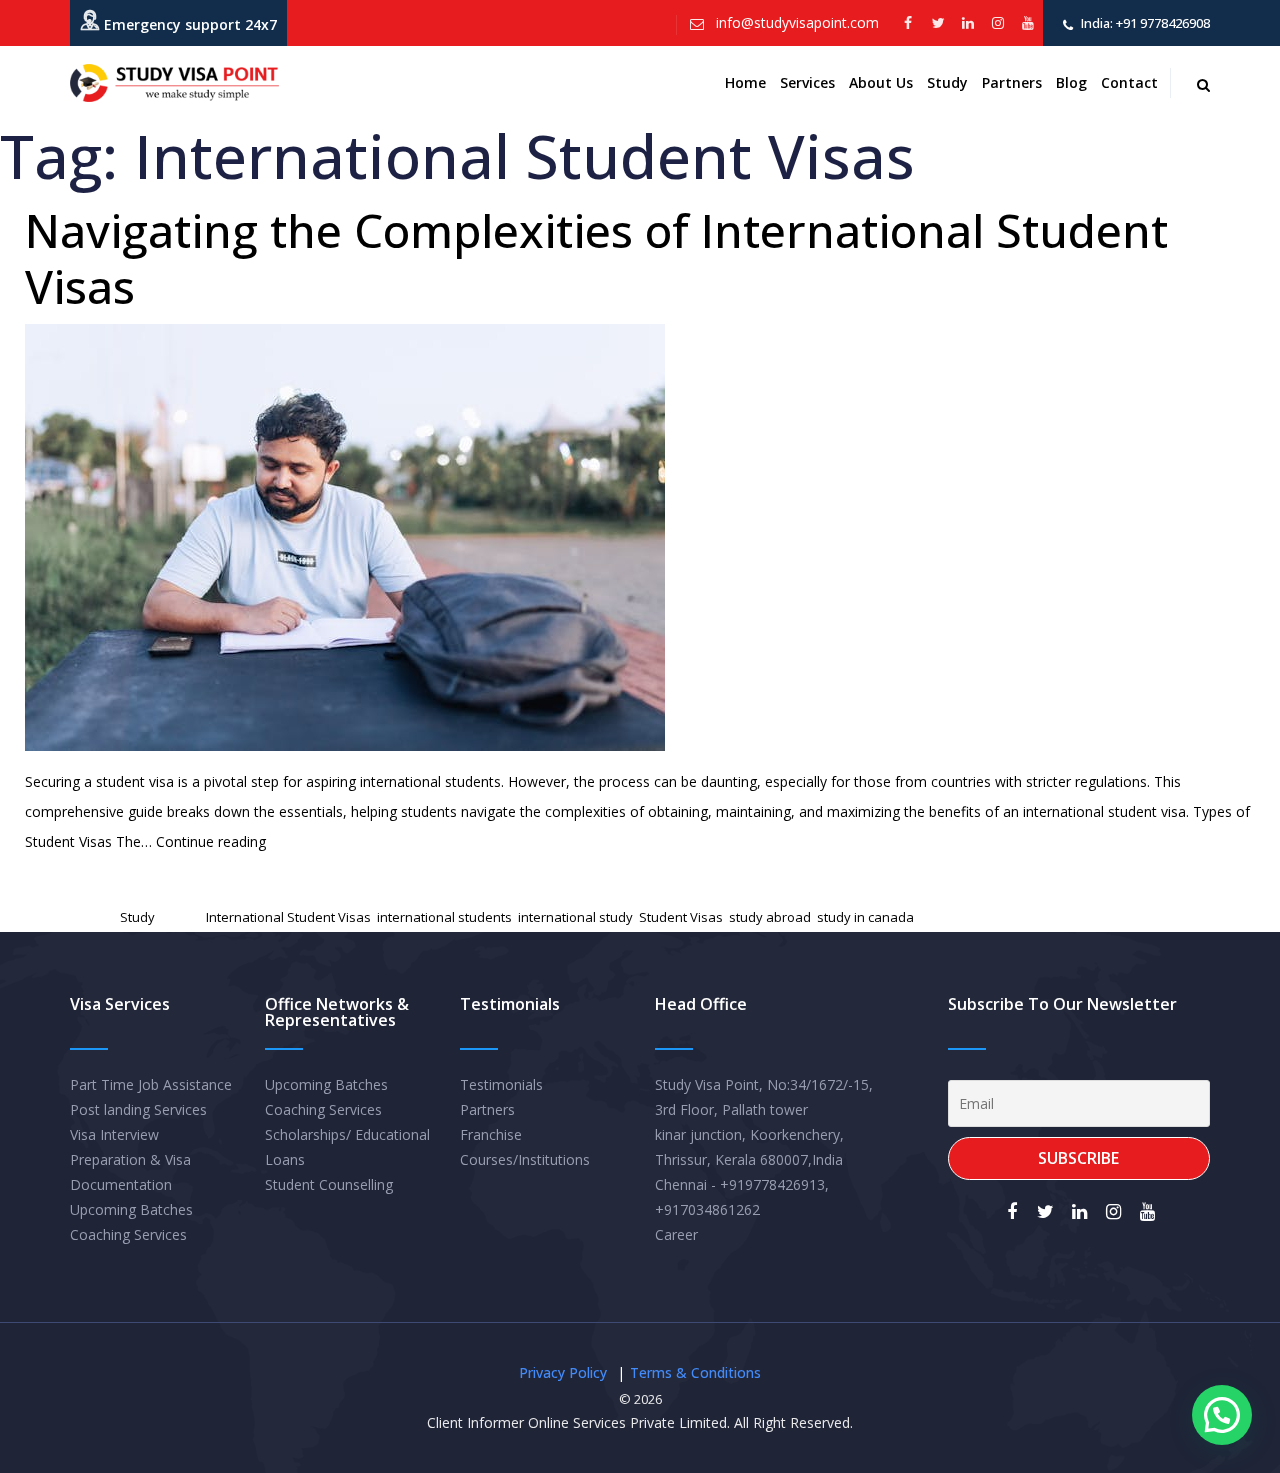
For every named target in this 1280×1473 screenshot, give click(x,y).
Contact (1129, 82)
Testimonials (501, 1084)
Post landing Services (138, 1109)
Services (807, 82)
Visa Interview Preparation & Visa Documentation (130, 1159)
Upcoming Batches (131, 1209)
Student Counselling (329, 1184)
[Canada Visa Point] (174, 83)
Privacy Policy (563, 1372)
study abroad (770, 917)
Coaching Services (128, 1234)
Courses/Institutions (525, 1159)
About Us (881, 82)
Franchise (491, 1134)
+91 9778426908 (1161, 23)
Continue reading (211, 841)
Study (947, 82)
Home (745, 82)
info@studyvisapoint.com (795, 22)
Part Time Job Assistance (151, 1084)
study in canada (865, 917)
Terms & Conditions (695, 1372)
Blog (1071, 82)
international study (575, 917)
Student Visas (681, 917)
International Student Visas (288, 917)
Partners (1012, 82)
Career (676, 1234)
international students (444, 917)
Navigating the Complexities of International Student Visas (596, 258)
